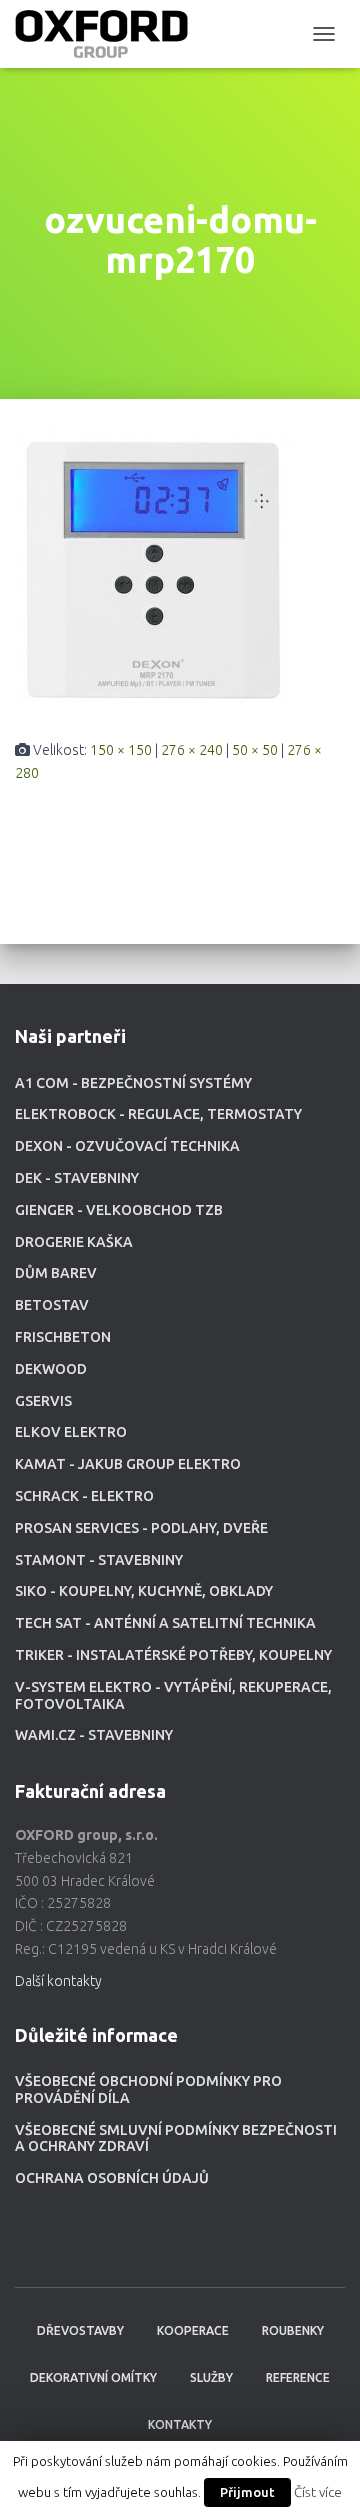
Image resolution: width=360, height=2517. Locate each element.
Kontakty (180, 2424)
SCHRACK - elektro (84, 1496)
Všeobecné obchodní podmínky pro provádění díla (148, 2089)
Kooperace (193, 2330)
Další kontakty (58, 1981)
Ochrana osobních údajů (112, 2178)
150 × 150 (121, 750)
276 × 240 (192, 750)
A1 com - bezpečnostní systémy (133, 1083)
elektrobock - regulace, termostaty (158, 1114)
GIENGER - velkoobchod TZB (119, 1210)
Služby (211, 2377)
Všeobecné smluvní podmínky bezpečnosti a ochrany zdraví (176, 2138)
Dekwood (51, 1369)
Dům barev (56, 1273)
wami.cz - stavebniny (94, 1735)
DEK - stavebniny (77, 1178)
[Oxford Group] (109, 34)
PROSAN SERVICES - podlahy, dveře (141, 1528)
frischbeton (63, 1337)
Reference (298, 2377)
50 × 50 (255, 750)
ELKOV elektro (71, 1432)
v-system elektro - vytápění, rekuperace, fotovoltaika (173, 1695)
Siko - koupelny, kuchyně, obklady (144, 1591)
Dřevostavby (80, 2330)
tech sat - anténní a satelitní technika (165, 1623)
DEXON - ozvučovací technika (127, 1146)
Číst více (318, 2492)
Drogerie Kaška (74, 1242)
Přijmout (247, 2492)
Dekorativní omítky (93, 2377)
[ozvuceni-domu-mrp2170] (153, 568)
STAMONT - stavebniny (99, 1560)
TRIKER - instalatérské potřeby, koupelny (173, 1655)
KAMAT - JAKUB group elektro (128, 1464)
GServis (43, 1401)
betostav (52, 1305)
